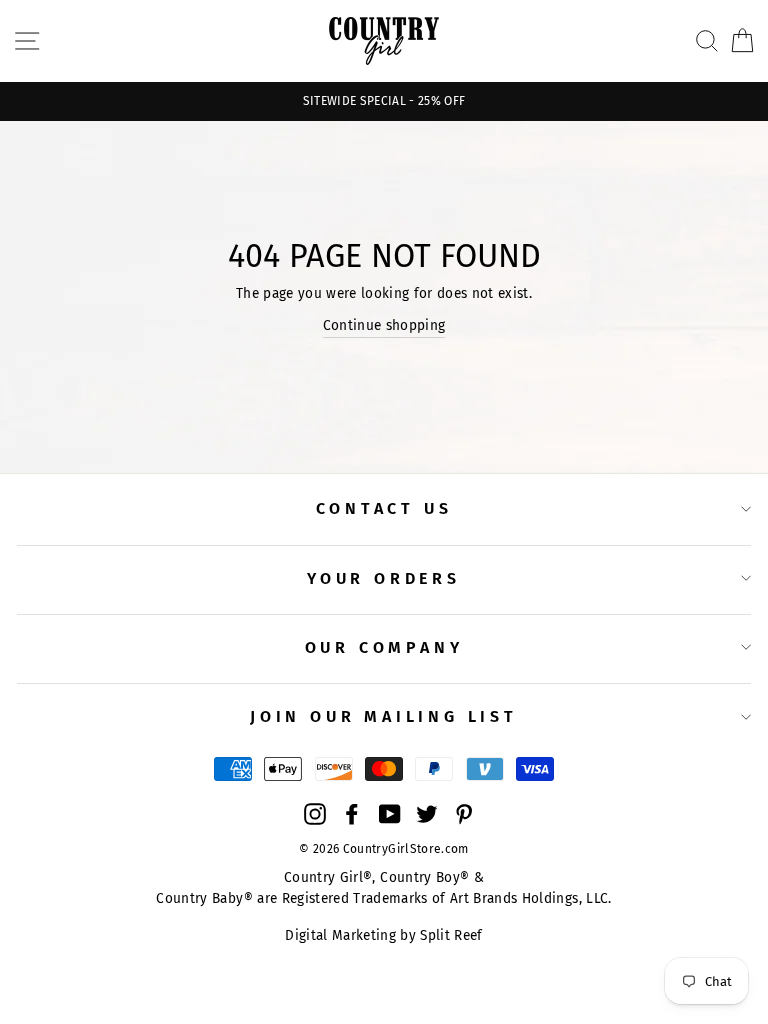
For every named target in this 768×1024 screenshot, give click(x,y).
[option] (384, 101)
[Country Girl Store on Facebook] (352, 814)
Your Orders (384, 578)
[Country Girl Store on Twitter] (427, 814)
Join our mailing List (384, 716)
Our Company (384, 647)
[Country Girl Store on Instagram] (315, 814)
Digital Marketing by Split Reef (384, 935)
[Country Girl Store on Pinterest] (464, 814)
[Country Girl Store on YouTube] (390, 814)
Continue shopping (384, 325)
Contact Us (384, 508)
